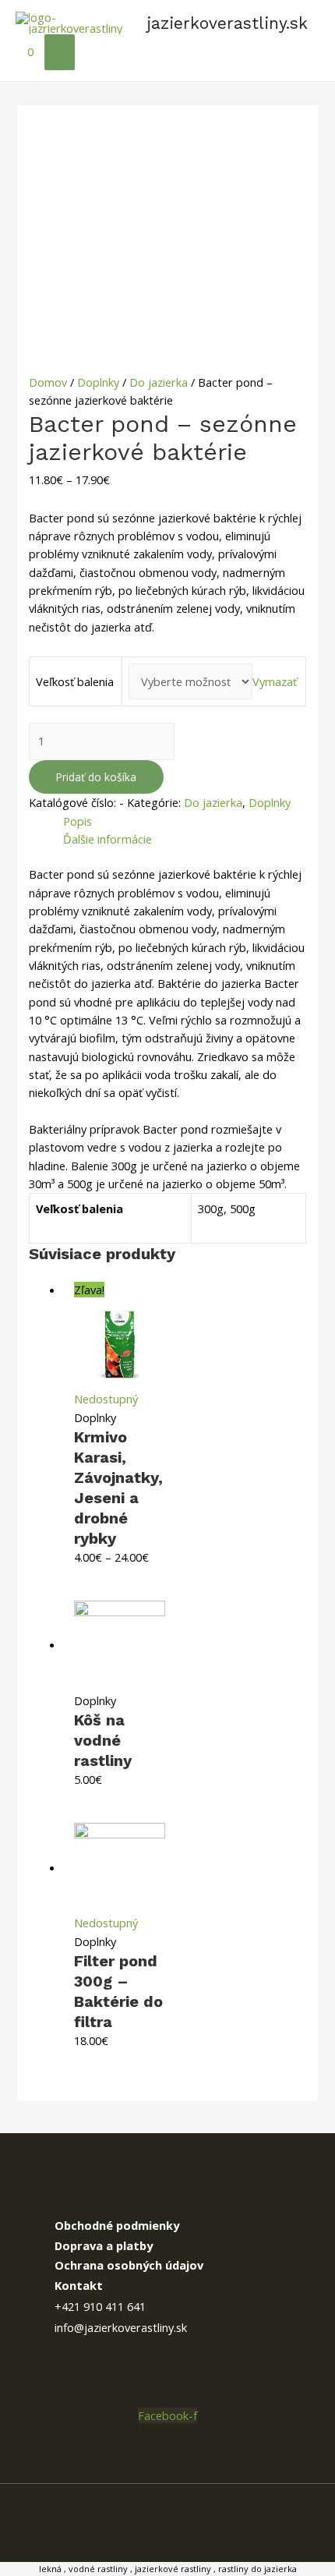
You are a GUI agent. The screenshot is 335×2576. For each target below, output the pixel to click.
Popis (78, 821)
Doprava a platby (104, 2245)
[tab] (185, 821)
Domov (48, 382)
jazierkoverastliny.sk (227, 23)
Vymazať (275, 681)
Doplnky (98, 382)
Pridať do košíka (96, 777)
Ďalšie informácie (108, 839)
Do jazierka (159, 382)
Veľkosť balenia (75, 681)
